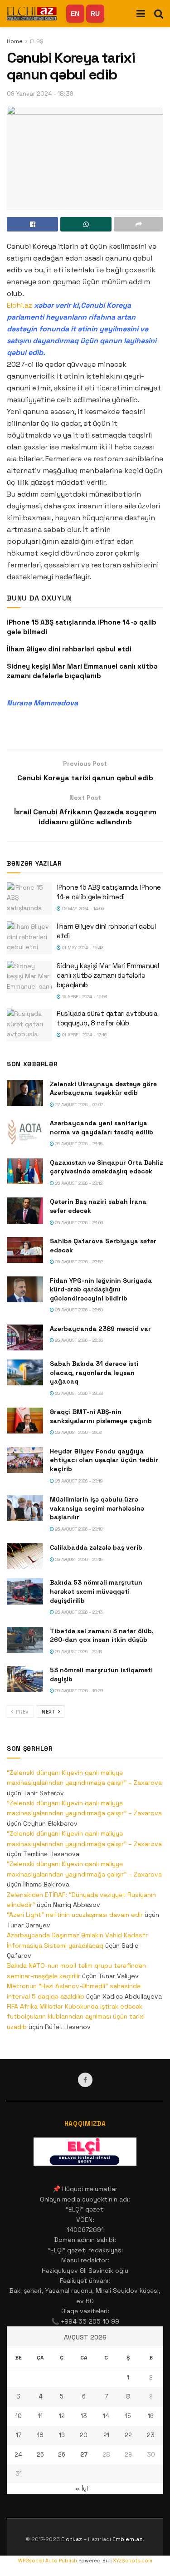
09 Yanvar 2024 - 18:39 (40, 94)
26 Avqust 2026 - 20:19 (78, 1481)
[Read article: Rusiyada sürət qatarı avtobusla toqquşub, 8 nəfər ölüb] (29, 1025)
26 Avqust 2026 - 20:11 (78, 1652)
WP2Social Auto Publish (48, 2561)
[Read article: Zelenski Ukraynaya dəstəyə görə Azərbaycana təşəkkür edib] (25, 1093)
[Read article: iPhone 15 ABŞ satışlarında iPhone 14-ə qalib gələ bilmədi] (29, 899)
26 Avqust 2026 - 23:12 (78, 1183)
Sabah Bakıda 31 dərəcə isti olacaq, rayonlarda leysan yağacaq (94, 1372)
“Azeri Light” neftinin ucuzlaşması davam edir (75, 1915)
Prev (22, 1712)
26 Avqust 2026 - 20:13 (78, 1612)
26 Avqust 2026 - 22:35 (78, 1340)
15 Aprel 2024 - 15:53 (84, 997)
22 (128, 2435)
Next (49, 1712)
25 (40, 2455)
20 (84, 2435)
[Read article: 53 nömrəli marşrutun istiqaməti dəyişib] (25, 1679)
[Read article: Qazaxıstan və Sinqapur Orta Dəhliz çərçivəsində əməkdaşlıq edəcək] (25, 1171)
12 (62, 2416)
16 (151, 2416)
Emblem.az (127, 2539)
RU (95, 14)
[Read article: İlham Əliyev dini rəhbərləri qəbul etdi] (29, 938)
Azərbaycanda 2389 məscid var (100, 1329)
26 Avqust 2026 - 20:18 (78, 1529)
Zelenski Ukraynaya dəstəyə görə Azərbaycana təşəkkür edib (103, 1089)
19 (62, 2435)
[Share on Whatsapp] (86, 224)
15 (128, 2416)
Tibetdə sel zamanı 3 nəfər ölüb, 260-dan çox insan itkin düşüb (102, 1635)
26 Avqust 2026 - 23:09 (79, 1223)
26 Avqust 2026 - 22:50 (78, 1310)
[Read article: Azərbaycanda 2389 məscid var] (25, 1337)
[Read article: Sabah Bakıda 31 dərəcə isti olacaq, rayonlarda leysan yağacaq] (25, 1372)
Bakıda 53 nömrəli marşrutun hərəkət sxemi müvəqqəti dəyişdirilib (96, 1591)
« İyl (82, 2488)
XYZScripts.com (133, 2561)
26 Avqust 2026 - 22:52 (78, 1262)
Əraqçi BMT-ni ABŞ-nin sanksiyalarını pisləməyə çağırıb (101, 1416)
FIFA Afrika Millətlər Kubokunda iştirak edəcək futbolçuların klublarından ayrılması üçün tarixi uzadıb (76, 2017)
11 (40, 2416)
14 (106, 2416)
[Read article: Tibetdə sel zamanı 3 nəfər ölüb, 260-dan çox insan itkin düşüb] (25, 1640)
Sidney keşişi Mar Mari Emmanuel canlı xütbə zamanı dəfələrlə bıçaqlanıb (108, 975)
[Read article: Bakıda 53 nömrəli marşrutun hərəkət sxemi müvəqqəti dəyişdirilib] (25, 1591)
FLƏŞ (36, 41)
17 (19, 2435)
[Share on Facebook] (32, 224)
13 (84, 2416)
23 (151, 2435)
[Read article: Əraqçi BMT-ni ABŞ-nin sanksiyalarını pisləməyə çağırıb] (25, 1421)
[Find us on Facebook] (85, 2080)
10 (19, 2416)
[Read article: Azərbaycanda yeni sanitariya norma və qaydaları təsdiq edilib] (25, 1132)
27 (84, 2455)
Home (15, 41)
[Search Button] (159, 14)
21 (106, 2435)
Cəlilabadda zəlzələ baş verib (96, 1547)
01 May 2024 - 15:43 (82, 948)
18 (40, 2435)
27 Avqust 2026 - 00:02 (78, 1105)
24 (18, 2455)
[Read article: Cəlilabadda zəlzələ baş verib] (25, 1556)
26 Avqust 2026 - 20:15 (78, 1559)
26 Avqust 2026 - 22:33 (78, 1393)
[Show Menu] (141, 14)
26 (62, 2455)
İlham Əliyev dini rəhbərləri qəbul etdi (69, 649)
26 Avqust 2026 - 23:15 (78, 1144)
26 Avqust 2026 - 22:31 (78, 1432)
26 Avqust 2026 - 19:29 (79, 1691)
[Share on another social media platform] (138, 224)
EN (75, 14)
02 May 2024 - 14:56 (82, 909)
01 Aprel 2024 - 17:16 (84, 1035)
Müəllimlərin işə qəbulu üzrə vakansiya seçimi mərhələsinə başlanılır (97, 1508)
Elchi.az (19, 305)
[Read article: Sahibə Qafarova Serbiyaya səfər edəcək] (25, 1250)
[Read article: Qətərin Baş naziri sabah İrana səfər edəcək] (25, 1210)
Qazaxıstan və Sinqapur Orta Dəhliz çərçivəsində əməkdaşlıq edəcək (107, 1167)
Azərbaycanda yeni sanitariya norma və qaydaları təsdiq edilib (102, 1128)
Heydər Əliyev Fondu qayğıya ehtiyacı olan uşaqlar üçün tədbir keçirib (104, 1460)
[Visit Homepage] (32, 13)
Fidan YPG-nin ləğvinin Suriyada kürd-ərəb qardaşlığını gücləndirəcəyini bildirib (101, 1289)
